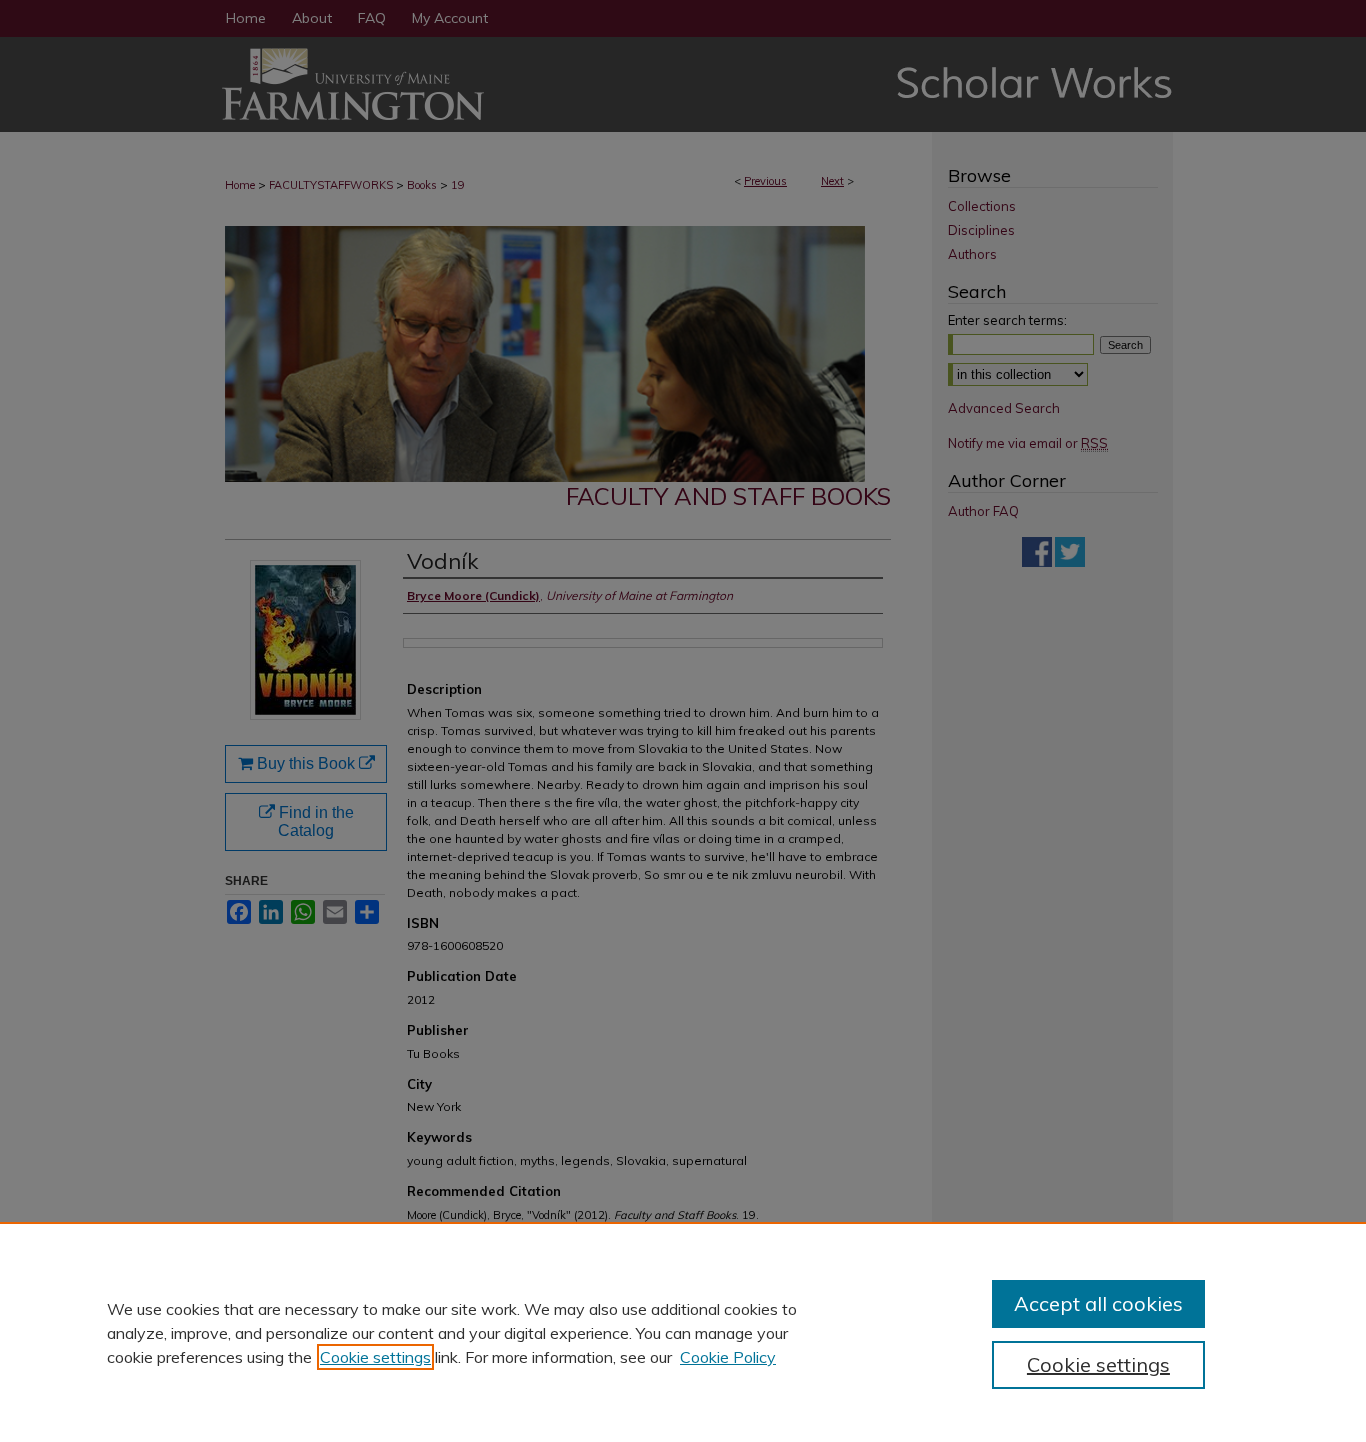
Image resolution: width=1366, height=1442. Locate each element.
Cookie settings (375, 1357)
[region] (683, 1332)
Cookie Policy (728, 1357)
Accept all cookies (1098, 1303)
